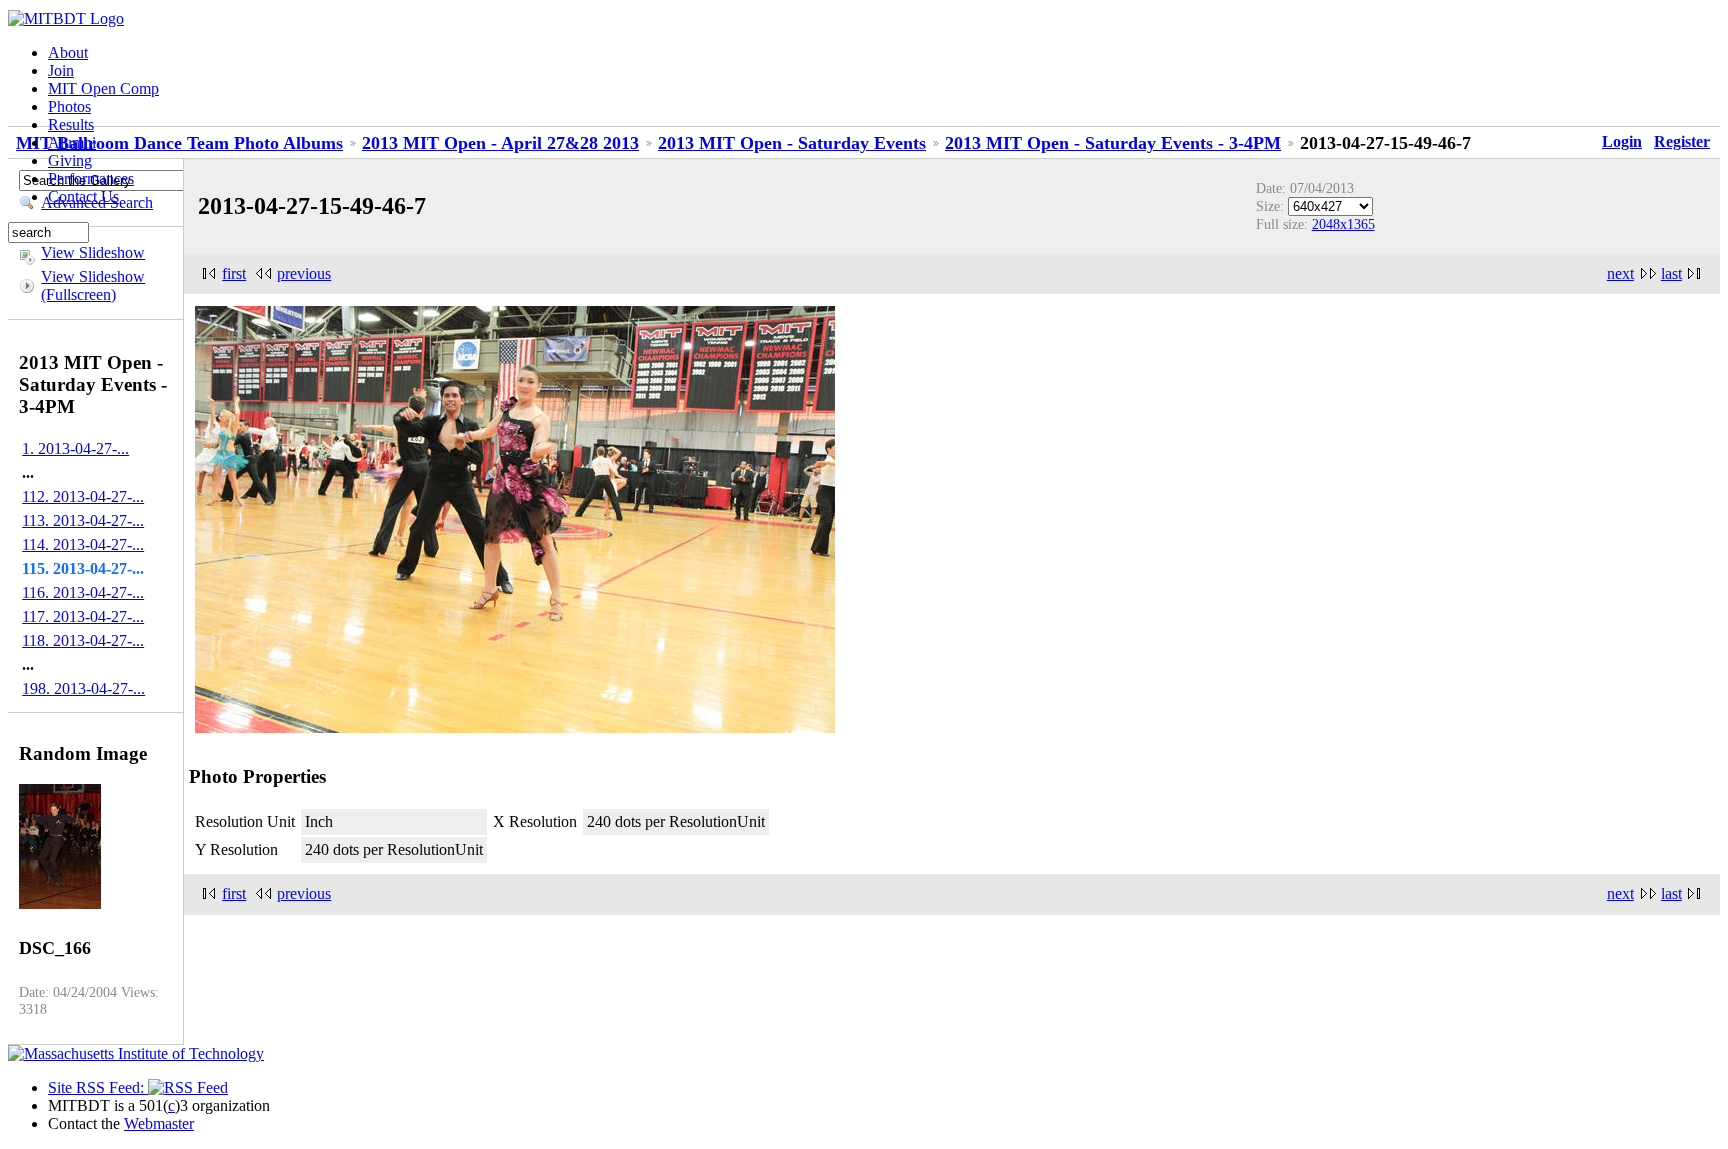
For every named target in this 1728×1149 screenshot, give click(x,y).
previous (304, 273)
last (1671, 273)
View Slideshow (93, 252)
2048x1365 (1343, 224)
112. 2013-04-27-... (83, 496)
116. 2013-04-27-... (83, 592)
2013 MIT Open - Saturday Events (792, 143)
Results (71, 124)
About (68, 52)
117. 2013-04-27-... (83, 616)
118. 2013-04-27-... (83, 640)
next (1620, 273)
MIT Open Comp (103, 88)
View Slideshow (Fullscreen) (93, 285)
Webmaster (159, 1123)
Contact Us (83, 196)
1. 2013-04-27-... (75, 448)
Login (1622, 141)
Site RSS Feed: (98, 1087)
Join (61, 70)
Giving (70, 160)
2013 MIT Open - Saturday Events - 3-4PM (1113, 143)
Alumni (72, 142)
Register (1682, 141)
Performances (91, 178)
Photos (69, 106)
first (234, 273)
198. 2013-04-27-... (83, 688)
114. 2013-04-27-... (83, 544)
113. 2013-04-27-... (83, 520)
